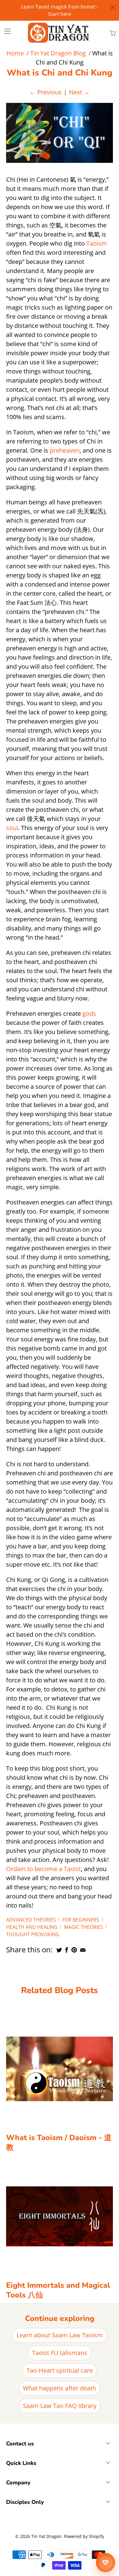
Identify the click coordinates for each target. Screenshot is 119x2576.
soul (12, 828)
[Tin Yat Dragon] (59, 33)
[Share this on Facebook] (67, 1950)
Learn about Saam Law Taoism (60, 2335)
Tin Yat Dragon (46, 2536)
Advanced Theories (31, 1920)
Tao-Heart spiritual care (60, 2370)
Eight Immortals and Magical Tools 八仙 (58, 2290)
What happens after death (60, 2388)
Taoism (97, 243)
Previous (46, 92)
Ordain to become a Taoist (43, 1869)
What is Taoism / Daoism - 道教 (59, 2143)
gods (89, 1013)
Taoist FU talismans (60, 2353)
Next (79, 92)
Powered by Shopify (84, 2536)
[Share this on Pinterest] (74, 1950)
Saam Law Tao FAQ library (60, 2406)
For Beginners (81, 1920)
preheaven (65, 450)
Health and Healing (32, 1927)
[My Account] (5, 31)
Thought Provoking (33, 1934)
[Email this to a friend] (83, 1950)
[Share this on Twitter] (59, 1950)
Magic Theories (84, 1927)
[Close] (113, 8)
